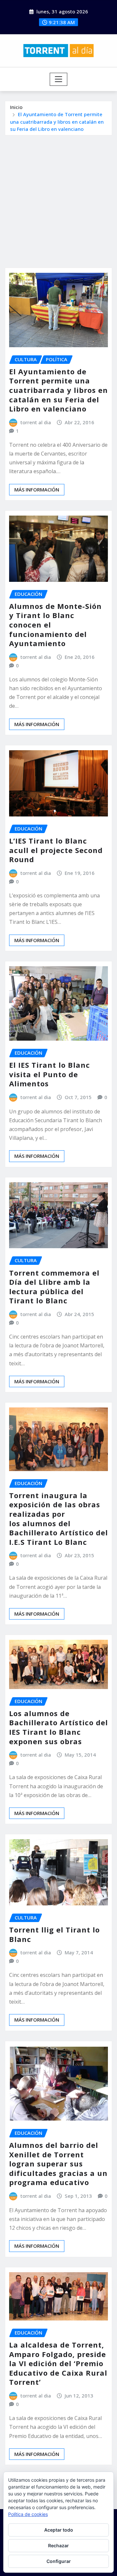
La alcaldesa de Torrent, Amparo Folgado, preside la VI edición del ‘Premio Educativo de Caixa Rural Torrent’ (58, 2363)
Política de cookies (28, 2514)
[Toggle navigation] (59, 79)
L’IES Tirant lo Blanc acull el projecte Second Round (56, 850)
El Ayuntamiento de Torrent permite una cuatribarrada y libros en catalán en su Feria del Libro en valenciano (57, 122)
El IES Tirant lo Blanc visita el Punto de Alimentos (50, 1074)
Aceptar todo (59, 2530)
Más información (37, 489)
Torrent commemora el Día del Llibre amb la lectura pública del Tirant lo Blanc (54, 1287)
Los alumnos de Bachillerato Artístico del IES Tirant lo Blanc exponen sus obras (58, 1727)
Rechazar (58, 2545)
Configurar (59, 2561)
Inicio (16, 107)
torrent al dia (36, 422)
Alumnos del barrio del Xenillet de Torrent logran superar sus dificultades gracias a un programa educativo (58, 2164)
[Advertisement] (58, 197)
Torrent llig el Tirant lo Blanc (54, 1934)
